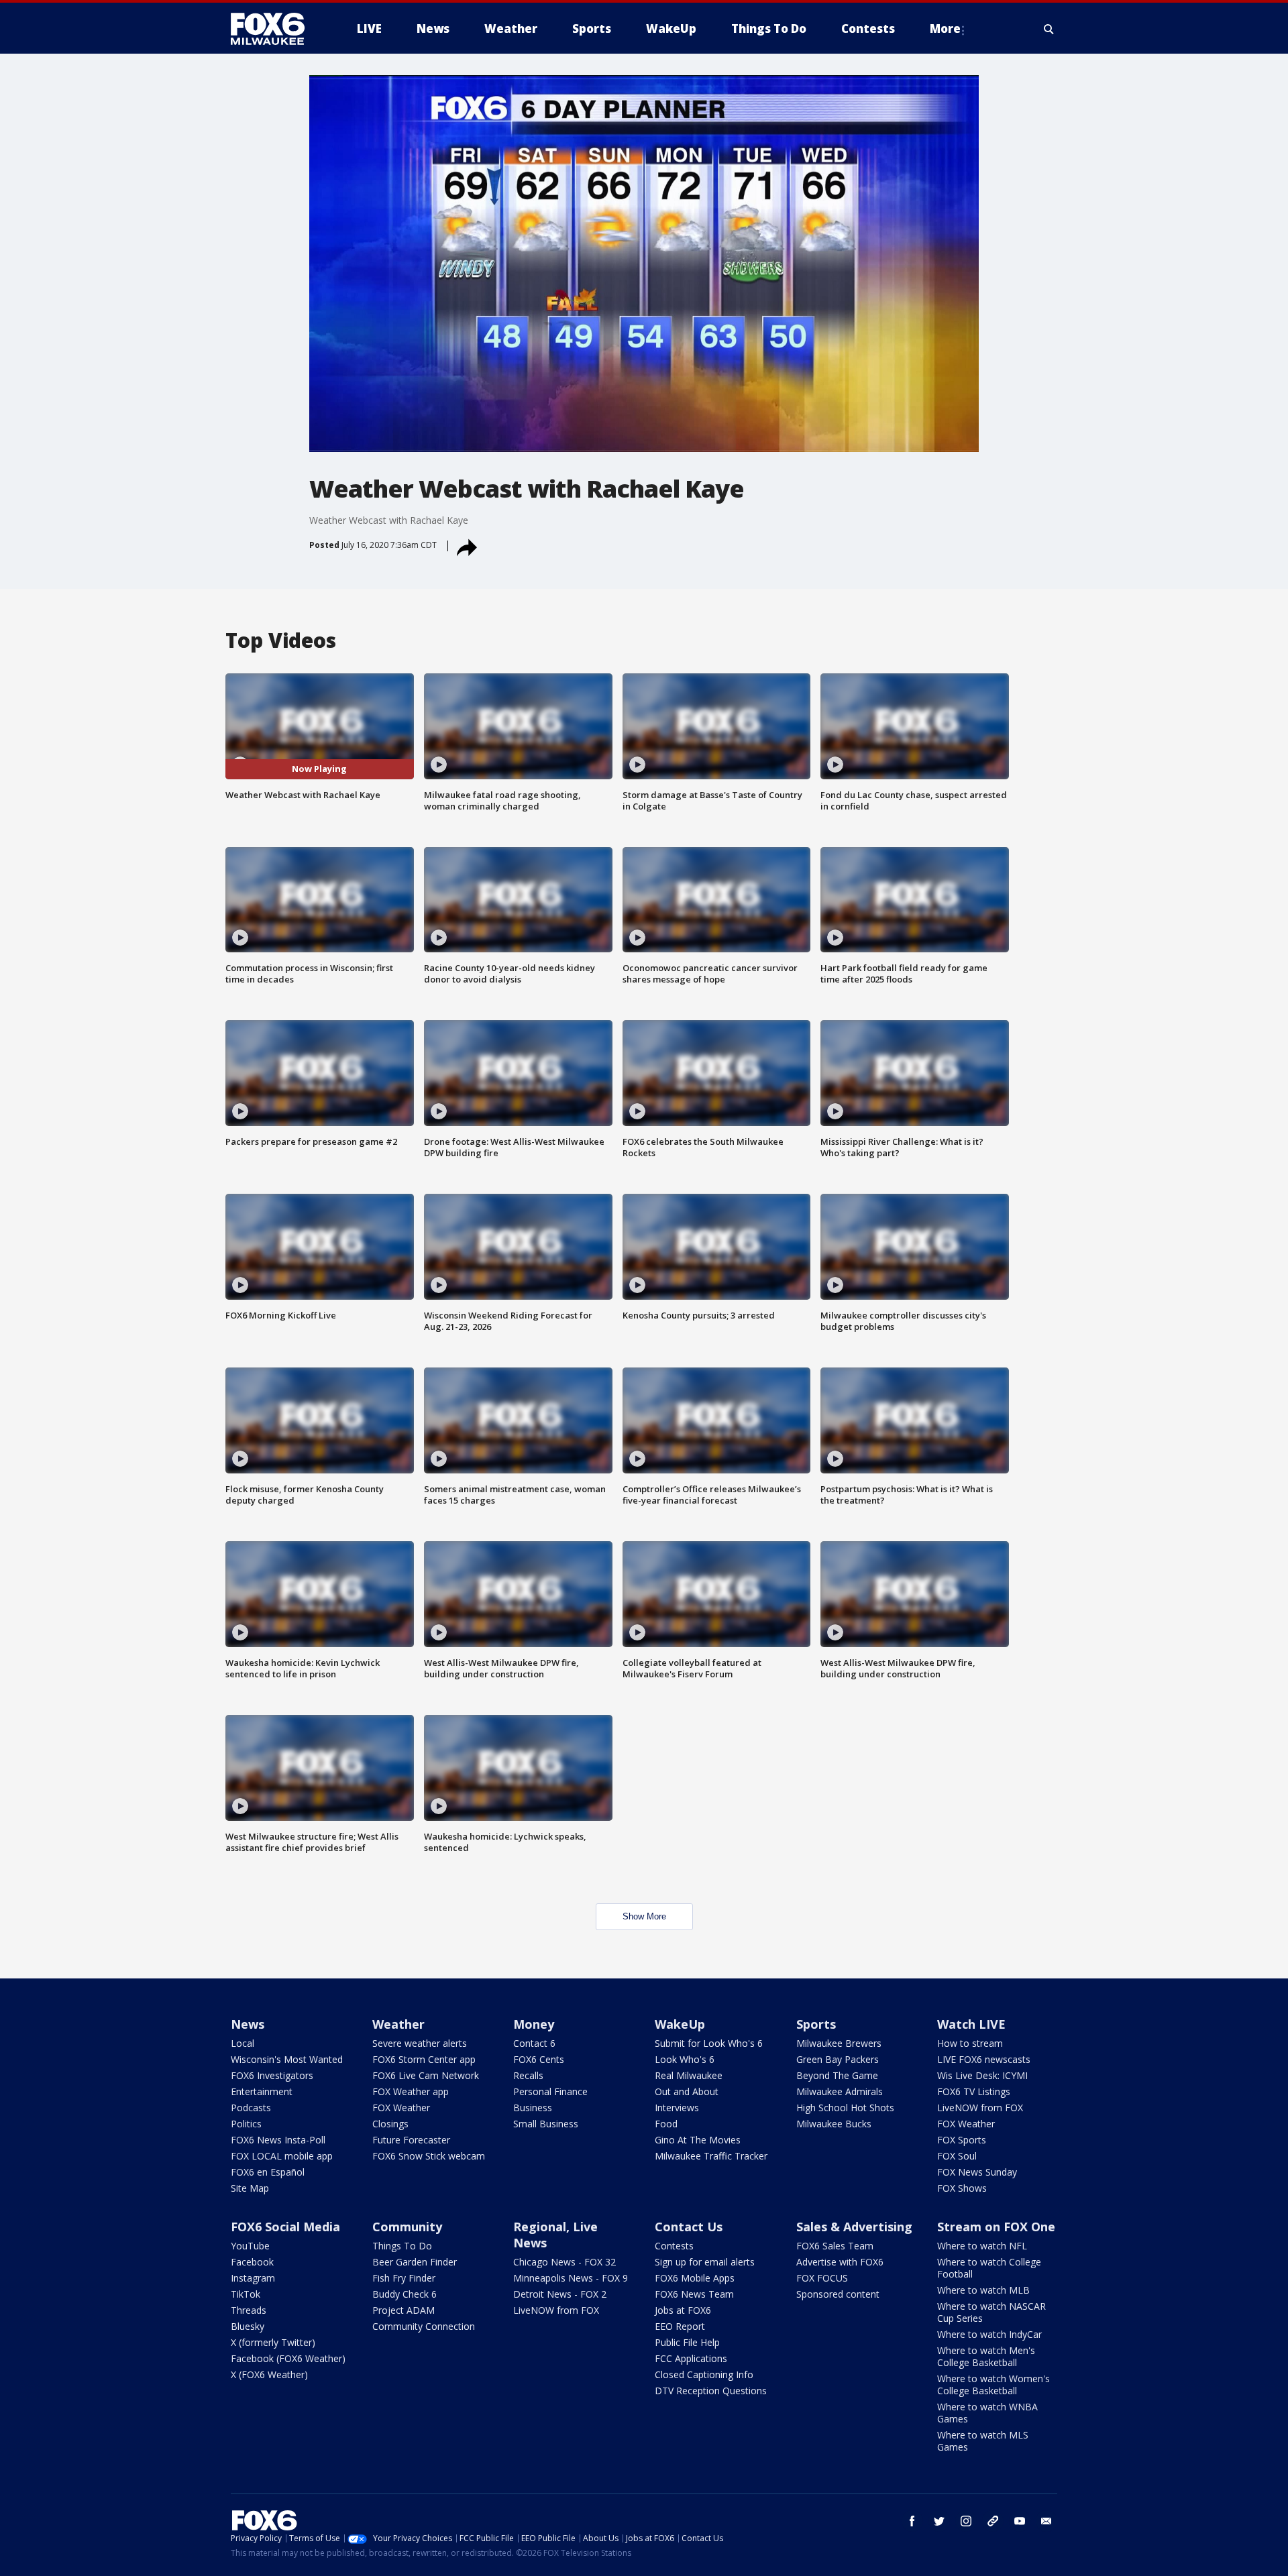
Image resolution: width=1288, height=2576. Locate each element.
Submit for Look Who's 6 (709, 2043)
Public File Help (687, 2342)
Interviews (677, 2108)
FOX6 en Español (268, 2172)
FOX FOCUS (822, 2278)
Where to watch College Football (989, 2268)
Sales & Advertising (854, 2227)
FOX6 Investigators (272, 2075)
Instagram (253, 2278)
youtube (1020, 2521)
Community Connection (424, 2326)
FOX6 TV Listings (974, 2091)
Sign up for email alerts (705, 2262)
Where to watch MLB (983, 2290)
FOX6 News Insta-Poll (278, 2140)
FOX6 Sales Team (835, 2246)
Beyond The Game (837, 2075)
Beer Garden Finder (415, 2262)
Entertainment (262, 2091)
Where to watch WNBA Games (987, 2413)
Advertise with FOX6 (840, 2262)
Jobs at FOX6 (683, 2310)
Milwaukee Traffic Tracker (711, 2156)
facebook (912, 2521)
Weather (398, 2024)
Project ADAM (404, 2310)
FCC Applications (691, 2358)
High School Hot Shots (845, 2108)
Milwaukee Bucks (834, 2124)
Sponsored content (838, 2294)
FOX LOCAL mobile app (282, 2156)
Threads (249, 2310)
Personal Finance (550, 2091)
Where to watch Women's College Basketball (994, 2385)
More (945, 29)
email (1046, 2521)
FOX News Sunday (977, 2172)
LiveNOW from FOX (980, 2108)
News (248, 2024)
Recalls (528, 2075)
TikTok (246, 2294)
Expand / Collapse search (1049, 29)
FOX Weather (401, 2108)
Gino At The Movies (698, 2140)
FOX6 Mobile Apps (695, 2278)
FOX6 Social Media (285, 2227)
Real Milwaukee (689, 2075)
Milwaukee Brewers (839, 2043)
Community (407, 2227)
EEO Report (680, 2326)
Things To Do (402, 2246)
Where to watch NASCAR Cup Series (991, 2312)
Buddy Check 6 (405, 2294)
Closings (390, 2124)
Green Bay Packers (838, 2059)
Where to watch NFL (982, 2246)
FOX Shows (962, 2188)
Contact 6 (534, 2043)
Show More (644, 1916)
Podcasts (251, 2108)
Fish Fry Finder (404, 2278)
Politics (246, 2124)
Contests (674, 2246)
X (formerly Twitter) (273, 2342)
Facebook (252, 2262)
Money (534, 2024)
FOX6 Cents (539, 2059)
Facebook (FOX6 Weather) (288, 2358)
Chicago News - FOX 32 (565, 2262)
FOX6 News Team (694, 2294)
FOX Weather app (411, 2091)
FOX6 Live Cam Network (426, 2075)
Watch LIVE (971, 2024)
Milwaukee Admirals (840, 2091)
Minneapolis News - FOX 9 (571, 2278)
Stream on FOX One (996, 2227)
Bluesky (248, 2326)
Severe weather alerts (420, 2043)
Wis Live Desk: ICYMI (982, 2075)
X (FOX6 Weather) (269, 2374)
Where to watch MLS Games (983, 2441)
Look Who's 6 (685, 2059)
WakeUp (680, 2024)
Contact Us (689, 2227)
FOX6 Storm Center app (424, 2059)
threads (993, 2521)
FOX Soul (957, 2156)
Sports (816, 2024)
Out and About (687, 2091)
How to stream (970, 2043)
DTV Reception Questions (711, 2391)
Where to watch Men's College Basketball (986, 2356)
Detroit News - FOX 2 (560, 2294)
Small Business (546, 2124)
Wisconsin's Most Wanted (287, 2059)
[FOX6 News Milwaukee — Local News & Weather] (275, 29)
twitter (939, 2521)
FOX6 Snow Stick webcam (429, 2156)
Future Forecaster (411, 2140)
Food (666, 2124)
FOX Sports (962, 2140)
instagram (966, 2521)
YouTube (250, 2246)
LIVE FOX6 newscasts (984, 2059)
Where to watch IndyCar (989, 2334)
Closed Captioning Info (704, 2374)
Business (533, 2108)
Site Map (250, 2188)
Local (243, 2043)
